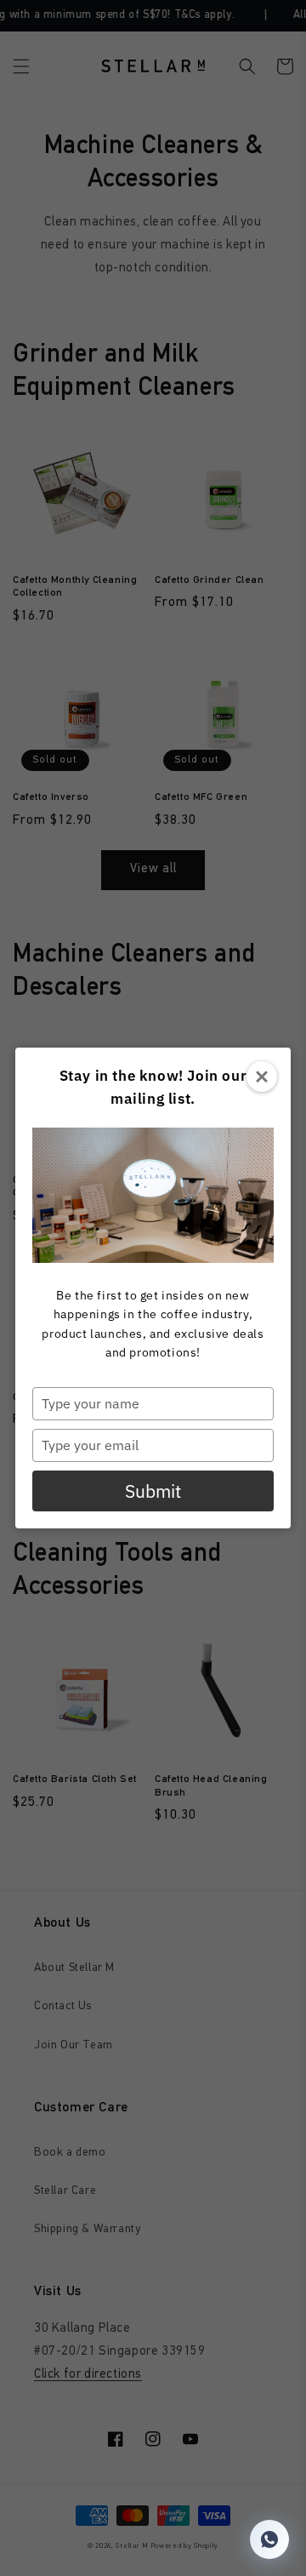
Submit (153, 1491)
